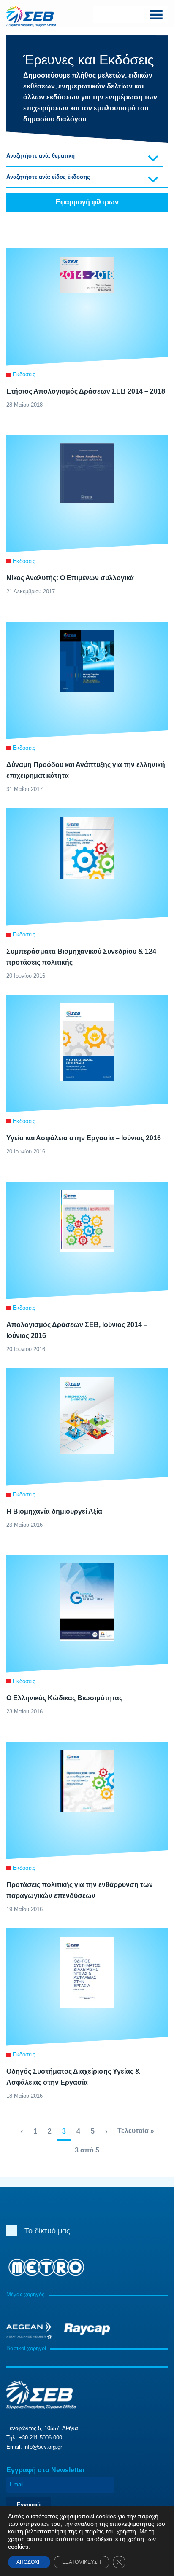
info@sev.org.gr (43, 2447)
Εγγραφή (29, 2505)
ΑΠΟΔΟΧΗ (29, 2562)
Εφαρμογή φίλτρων (87, 202)
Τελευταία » (136, 2131)
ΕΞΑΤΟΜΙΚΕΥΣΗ (82, 2562)
